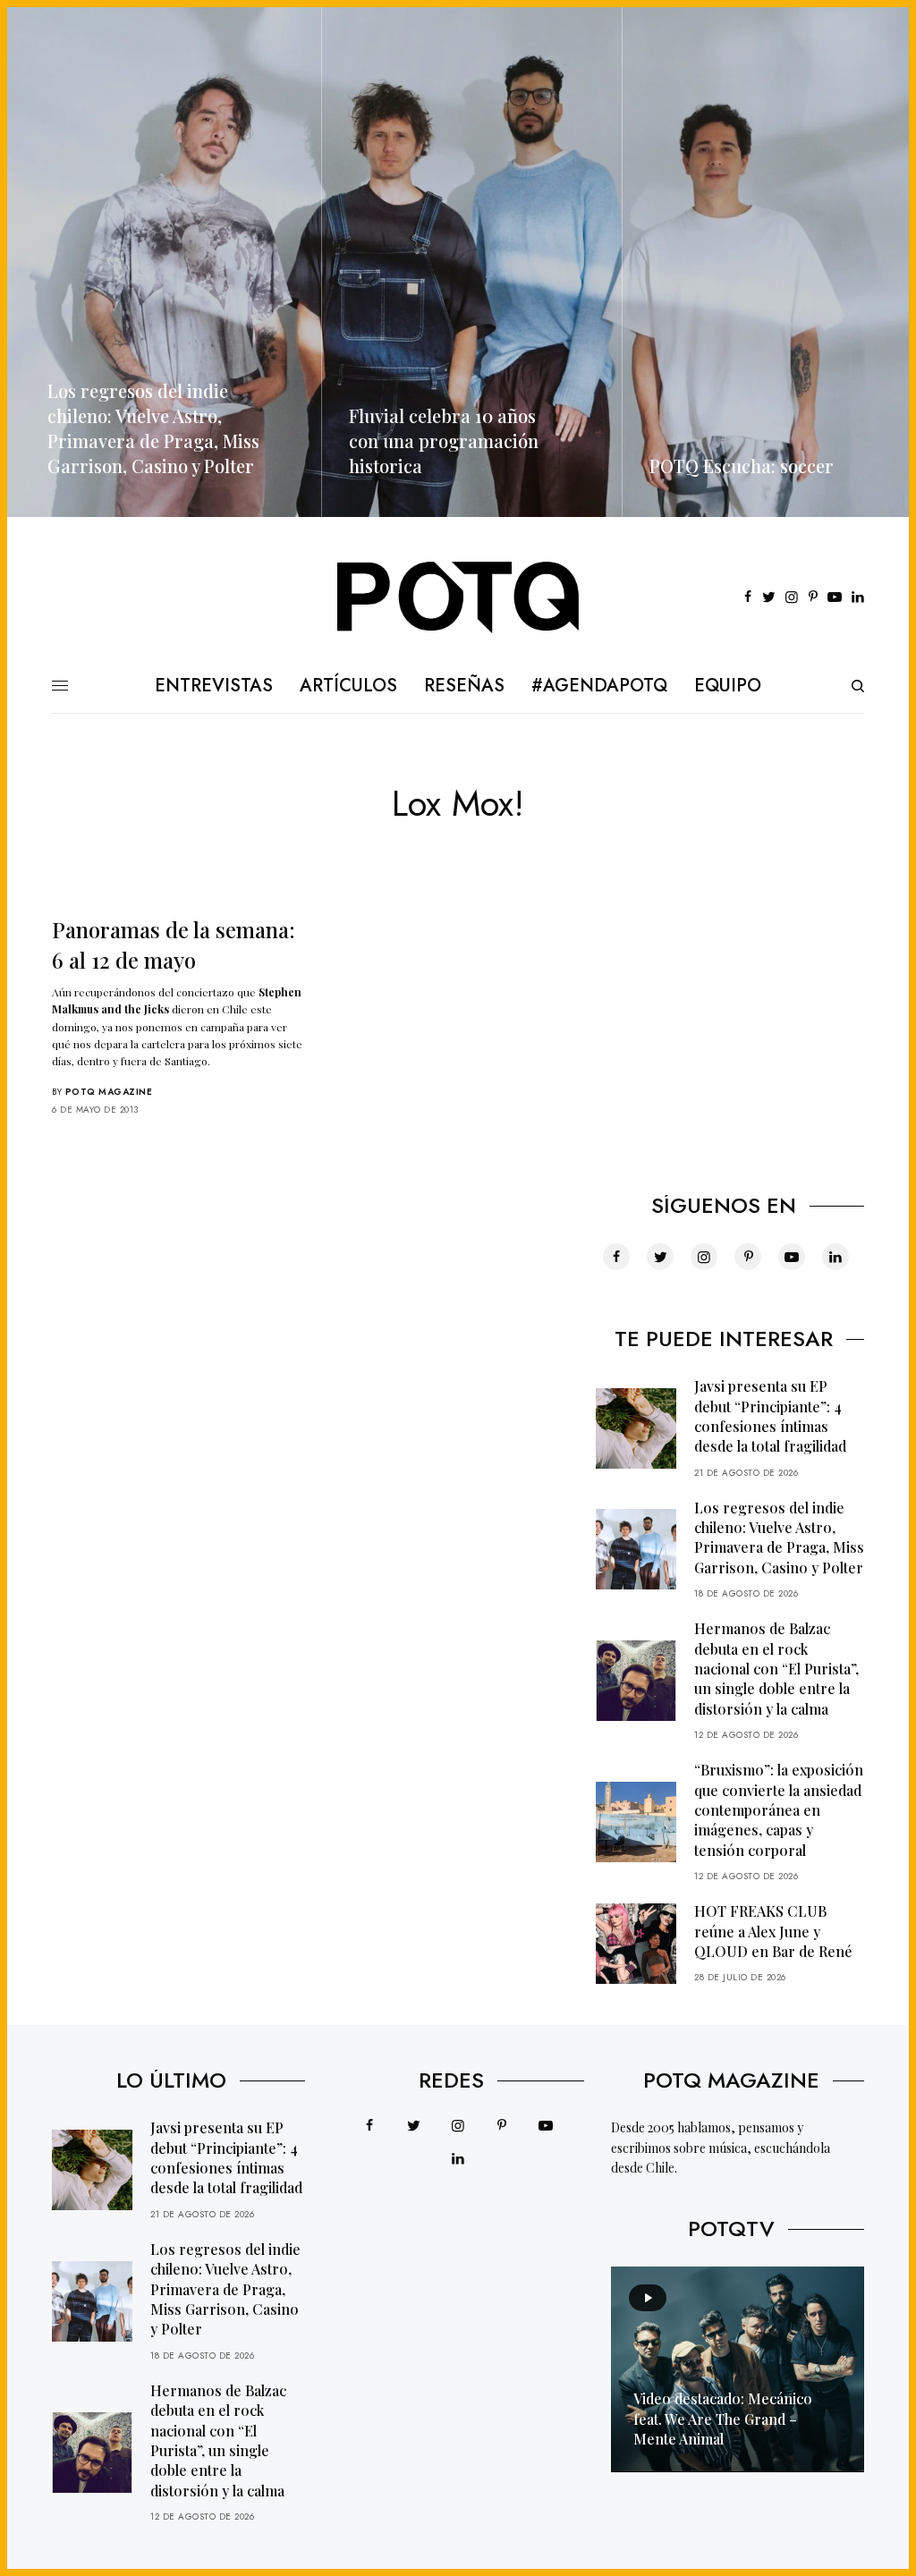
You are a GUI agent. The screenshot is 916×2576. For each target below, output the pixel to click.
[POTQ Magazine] (458, 597)
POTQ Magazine (109, 1092)
